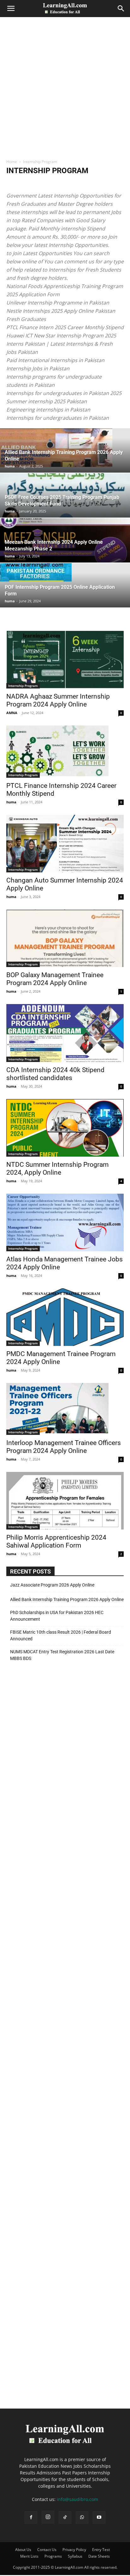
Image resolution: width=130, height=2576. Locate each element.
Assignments (96, 183)
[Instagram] (48, 2517)
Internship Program (23, 686)
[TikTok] (65, 2517)
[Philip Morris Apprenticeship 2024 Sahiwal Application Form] (65, 1501)
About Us (23, 2550)
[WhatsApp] (82, 2517)
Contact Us (47, 2550)
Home (12, 162)
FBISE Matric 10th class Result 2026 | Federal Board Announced (61, 1635)
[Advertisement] (65, 90)
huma (10, 466)
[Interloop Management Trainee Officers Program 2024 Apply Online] (65, 1409)
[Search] (121, 9)
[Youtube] (99, 2517)
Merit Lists (29, 2556)
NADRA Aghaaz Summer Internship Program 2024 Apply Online (58, 700)
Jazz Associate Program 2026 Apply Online (52, 1585)
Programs (53, 2556)
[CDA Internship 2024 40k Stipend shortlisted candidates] (65, 1033)
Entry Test (101, 2550)
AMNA (12, 713)
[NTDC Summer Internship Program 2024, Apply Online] (65, 1128)
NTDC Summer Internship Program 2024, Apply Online (57, 1169)
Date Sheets (99, 2556)
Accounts (16, 183)
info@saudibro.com (77, 2499)
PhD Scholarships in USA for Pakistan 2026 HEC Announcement (57, 1616)
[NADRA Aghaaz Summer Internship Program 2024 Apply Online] (65, 660)
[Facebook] (31, 2517)
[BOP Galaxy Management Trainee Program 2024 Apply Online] (65, 938)
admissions (39, 183)
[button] (11, 9)
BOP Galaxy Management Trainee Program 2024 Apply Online (55, 979)
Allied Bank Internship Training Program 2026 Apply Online (67, 1599)
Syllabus (75, 2556)
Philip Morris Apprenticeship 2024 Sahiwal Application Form (56, 1541)
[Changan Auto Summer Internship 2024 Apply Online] (65, 844)
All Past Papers (67, 183)
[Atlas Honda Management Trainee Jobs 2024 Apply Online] (65, 1222)
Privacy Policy (74, 2550)
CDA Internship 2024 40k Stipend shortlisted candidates (55, 1074)
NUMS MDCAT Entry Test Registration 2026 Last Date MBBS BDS (62, 1655)
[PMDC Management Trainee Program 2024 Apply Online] (65, 1317)
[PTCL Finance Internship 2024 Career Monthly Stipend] (65, 752)
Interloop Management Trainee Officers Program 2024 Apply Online (64, 1447)
